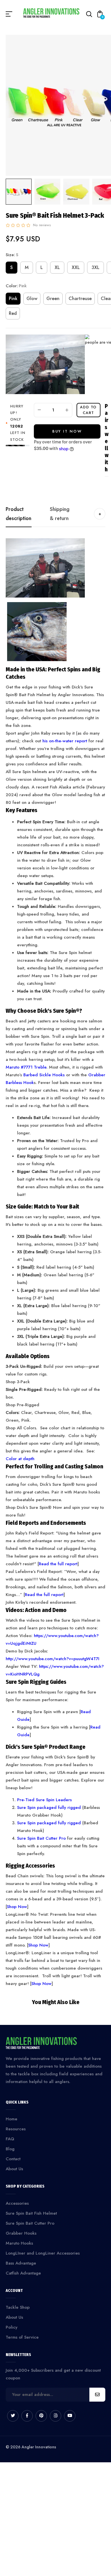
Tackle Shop (18, 2307)
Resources (16, 2129)
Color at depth (20, 1459)
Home (12, 2119)
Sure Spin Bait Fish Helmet (31, 2213)
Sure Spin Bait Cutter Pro (30, 2223)
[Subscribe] (97, 2395)
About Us (14, 2169)
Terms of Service (22, 2337)
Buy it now (67, 431)
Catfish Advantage (23, 2273)
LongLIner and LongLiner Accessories (43, 2253)
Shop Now (41, 1984)
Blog (10, 2149)
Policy (12, 2327)
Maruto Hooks (19, 2243)
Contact (13, 2159)
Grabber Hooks (21, 2233)
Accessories (17, 2203)
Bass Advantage (21, 2263)
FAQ (10, 2139)
